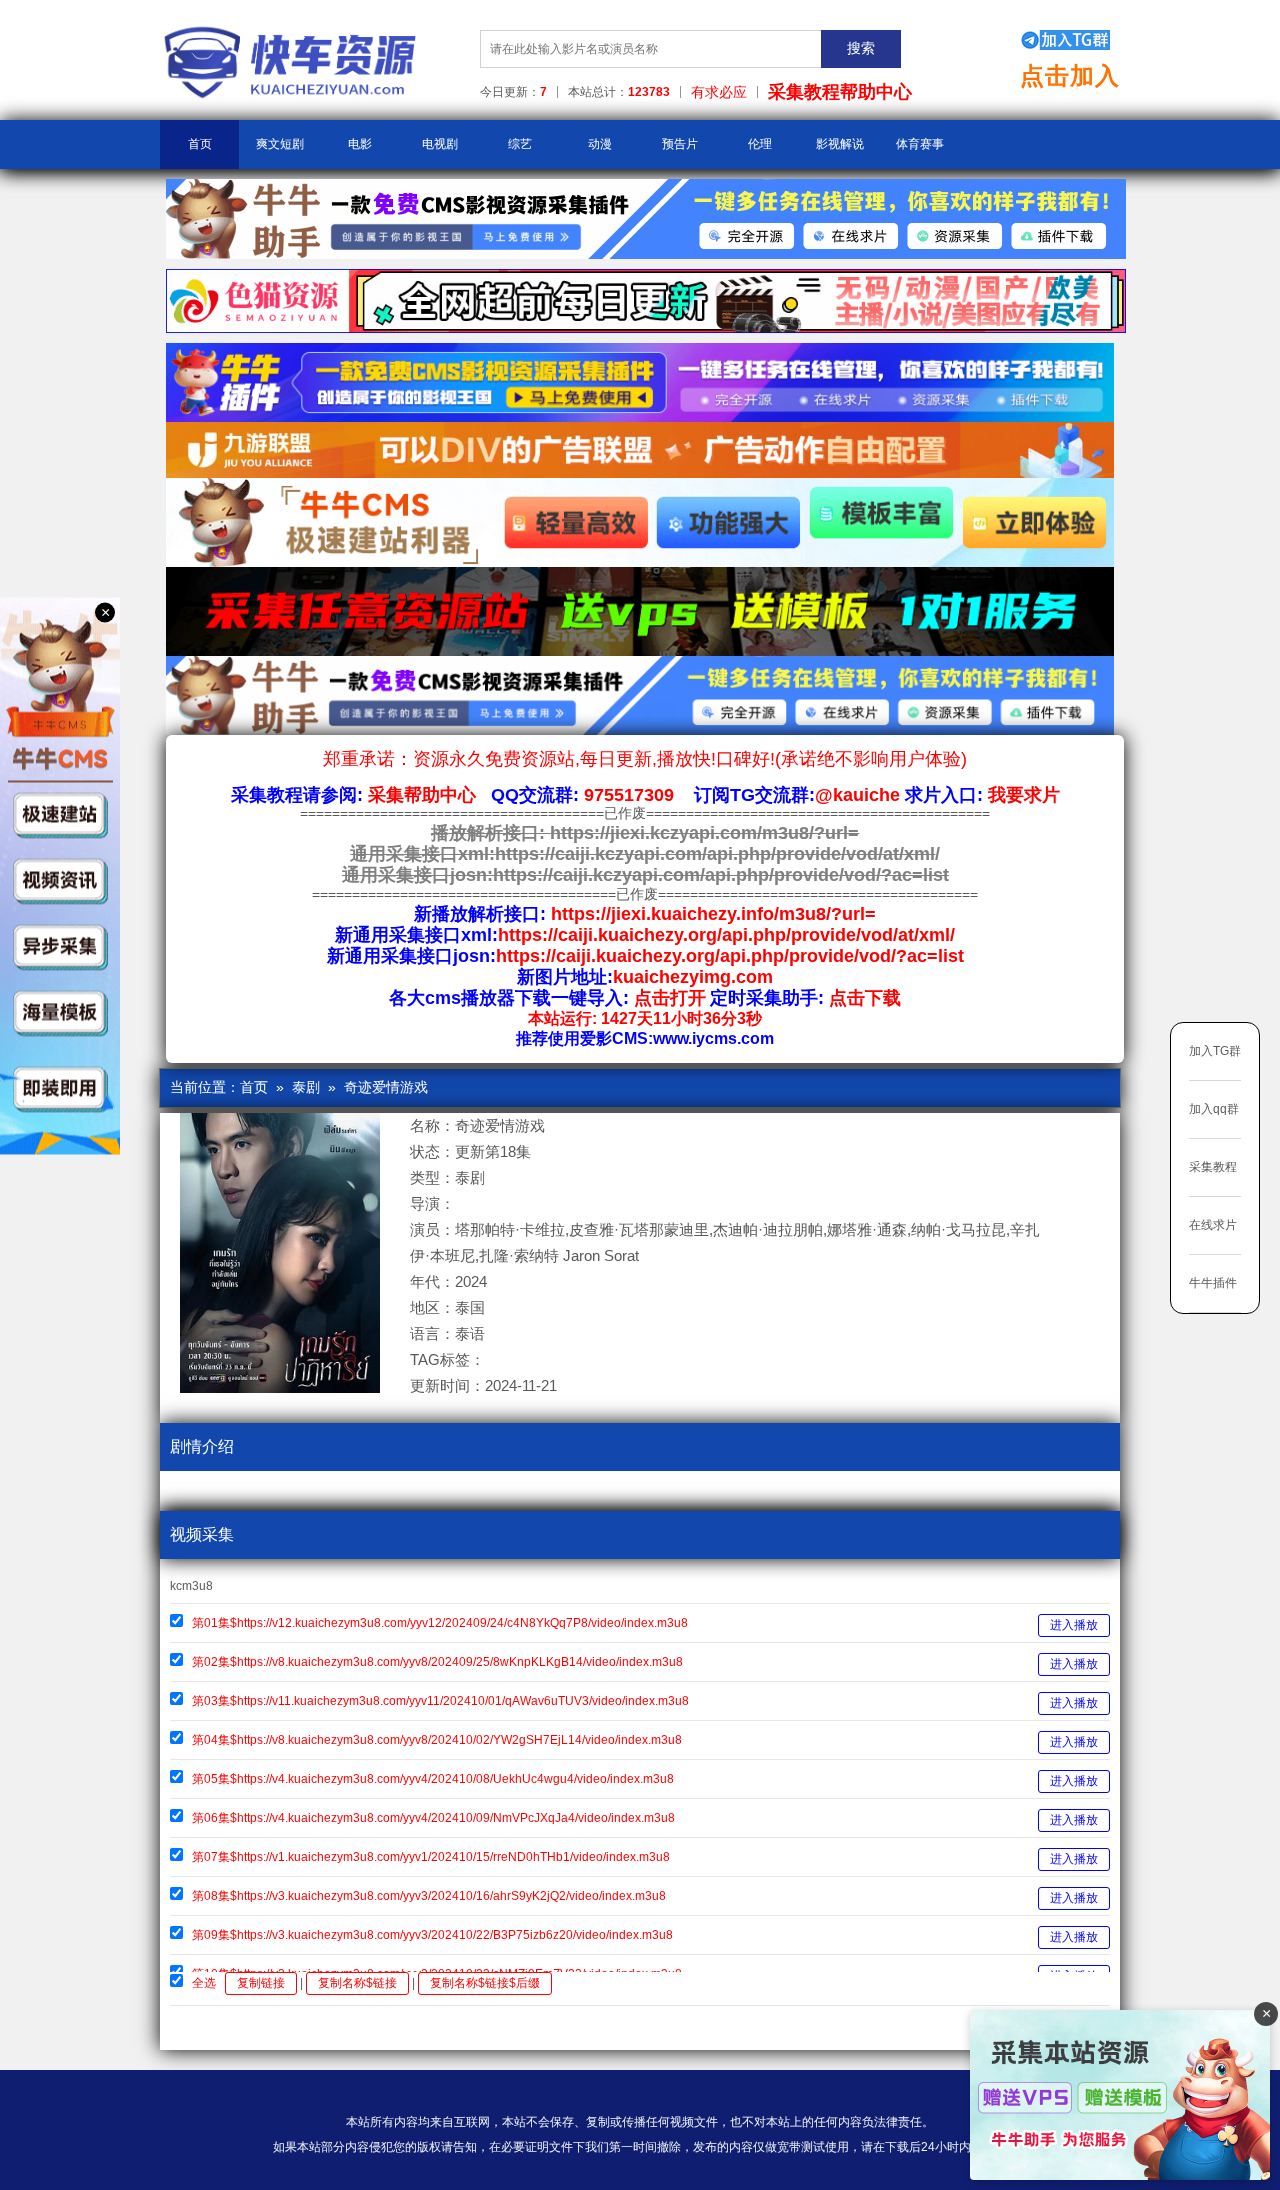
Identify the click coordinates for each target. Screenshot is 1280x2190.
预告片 (680, 144)
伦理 (760, 144)
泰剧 (306, 1087)
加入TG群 (1215, 1051)
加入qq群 (1214, 1109)
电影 (360, 144)
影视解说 (840, 144)
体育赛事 (920, 144)
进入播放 (1074, 1625)
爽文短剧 (280, 144)
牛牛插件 (1213, 1283)
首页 (200, 144)
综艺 (520, 144)
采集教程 (1213, 1167)
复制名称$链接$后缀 (485, 1983)
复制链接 (261, 1983)
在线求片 (1213, 1225)
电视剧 (440, 144)
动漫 (600, 144)
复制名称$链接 (357, 1983)
